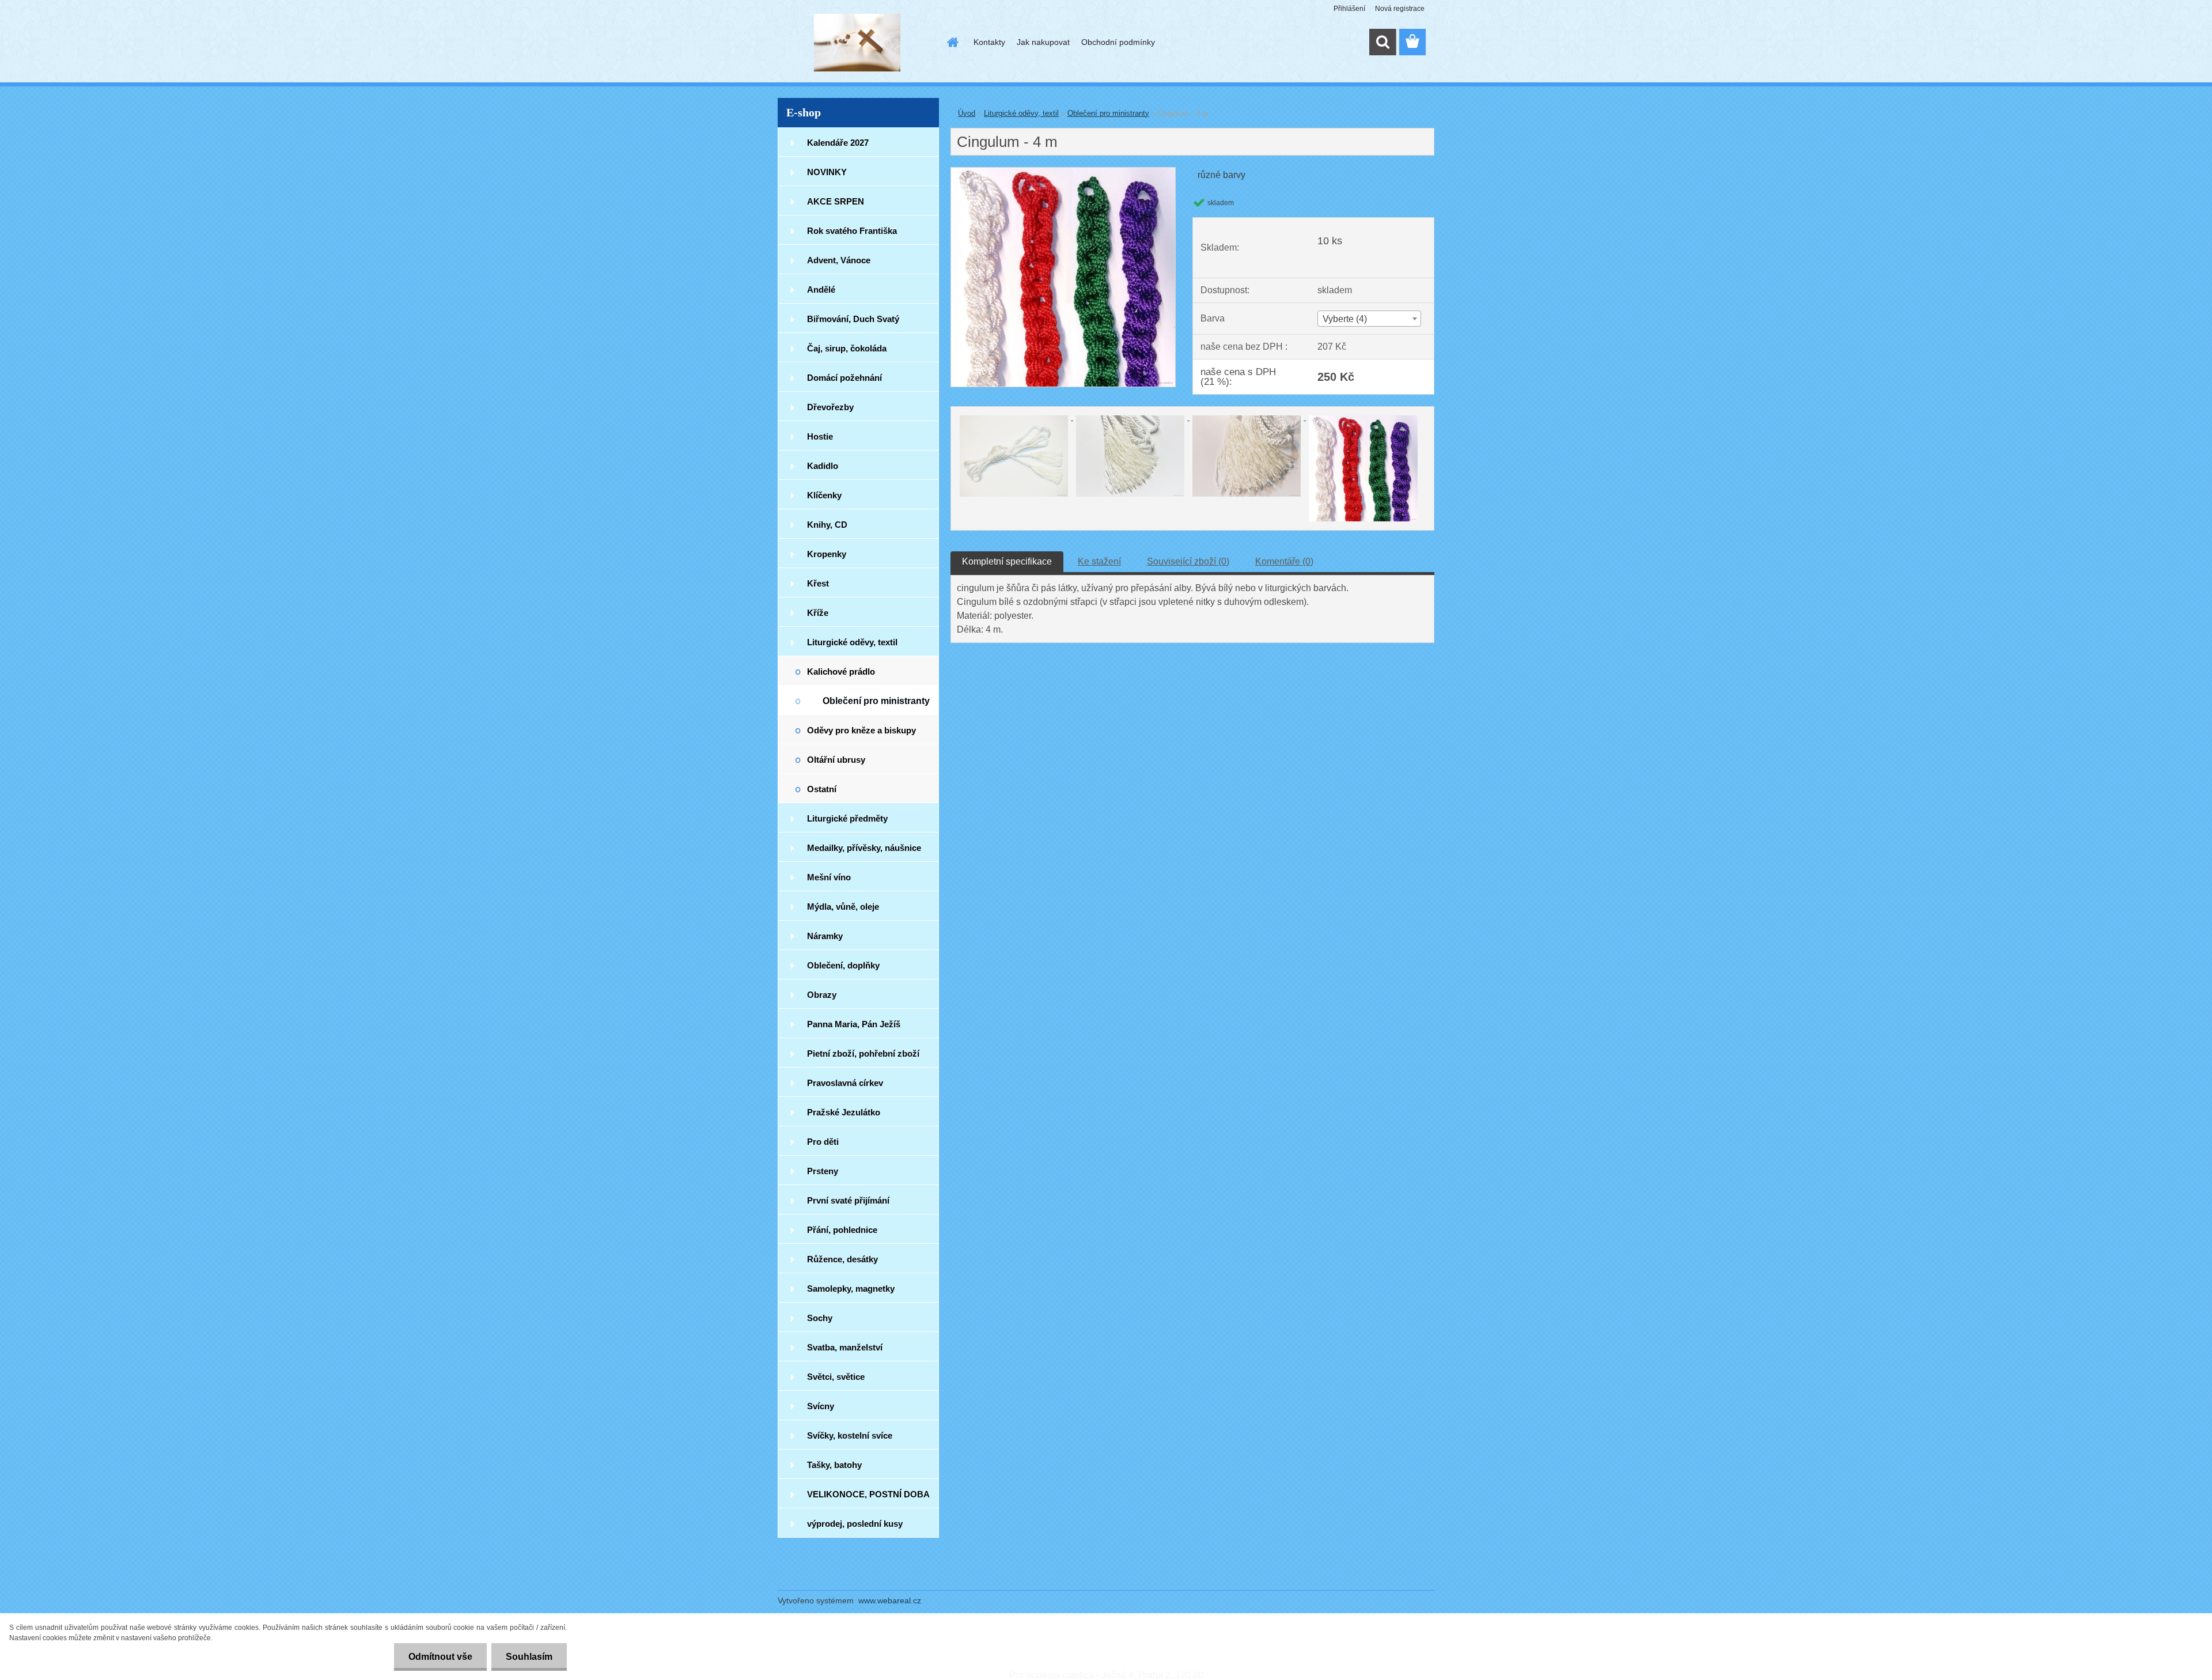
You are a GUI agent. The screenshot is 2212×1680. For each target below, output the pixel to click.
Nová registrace (1400, 9)
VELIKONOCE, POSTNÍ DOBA (868, 1494)
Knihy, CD (827, 525)
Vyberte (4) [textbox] (1345, 319)
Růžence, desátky (842, 1259)
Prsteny (823, 1171)
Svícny (821, 1406)
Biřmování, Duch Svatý (853, 319)
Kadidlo (823, 466)
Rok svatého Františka (852, 231)
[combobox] (1369, 319)
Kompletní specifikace (1007, 561)
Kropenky (827, 554)
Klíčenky (824, 495)
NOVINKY (827, 172)
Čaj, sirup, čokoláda (847, 348)
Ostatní (822, 789)
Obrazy (822, 995)
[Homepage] (952, 42)
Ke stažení (1099, 561)
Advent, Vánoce (839, 260)
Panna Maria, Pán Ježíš (854, 1024)
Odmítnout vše (440, 1657)
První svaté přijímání (848, 1200)
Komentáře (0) (1284, 561)
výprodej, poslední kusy (855, 1524)
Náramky (825, 936)
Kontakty (989, 42)
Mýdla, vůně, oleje (843, 907)
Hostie (820, 436)
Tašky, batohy (834, 1465)
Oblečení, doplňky (843, 965)
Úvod (967, 113)
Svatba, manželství (845, 1347)
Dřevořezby (830, 407)
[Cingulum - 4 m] (1063, 172)
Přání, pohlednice (842, 1230)
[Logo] (857, 43)
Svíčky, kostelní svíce (850, 1435)
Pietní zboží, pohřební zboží (863, 1053)
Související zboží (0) (1188, 561)
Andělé (821, 290)
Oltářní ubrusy (836, 760)
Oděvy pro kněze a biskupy (861, 730)
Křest (818, 583)
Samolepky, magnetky (851, 1289)
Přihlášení (1349, 9)
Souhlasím (529, 1657)
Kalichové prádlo (841, 671)
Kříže (818, 613)
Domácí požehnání (844, 378)
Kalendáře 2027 (838, 143)
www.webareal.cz (890, 1600)
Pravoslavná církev (845, 1083)
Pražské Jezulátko (844, 1112)
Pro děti (823, 1142)
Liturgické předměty (847, 818)
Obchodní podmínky (1118, 42)
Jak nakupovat (1043, 42)
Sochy (820, 1318)
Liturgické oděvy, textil (852, 642)
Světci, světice (836, 1377)
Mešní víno (829, 877)
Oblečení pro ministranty (876, 701)
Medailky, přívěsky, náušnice (864, 848)
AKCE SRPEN (836, 201)
